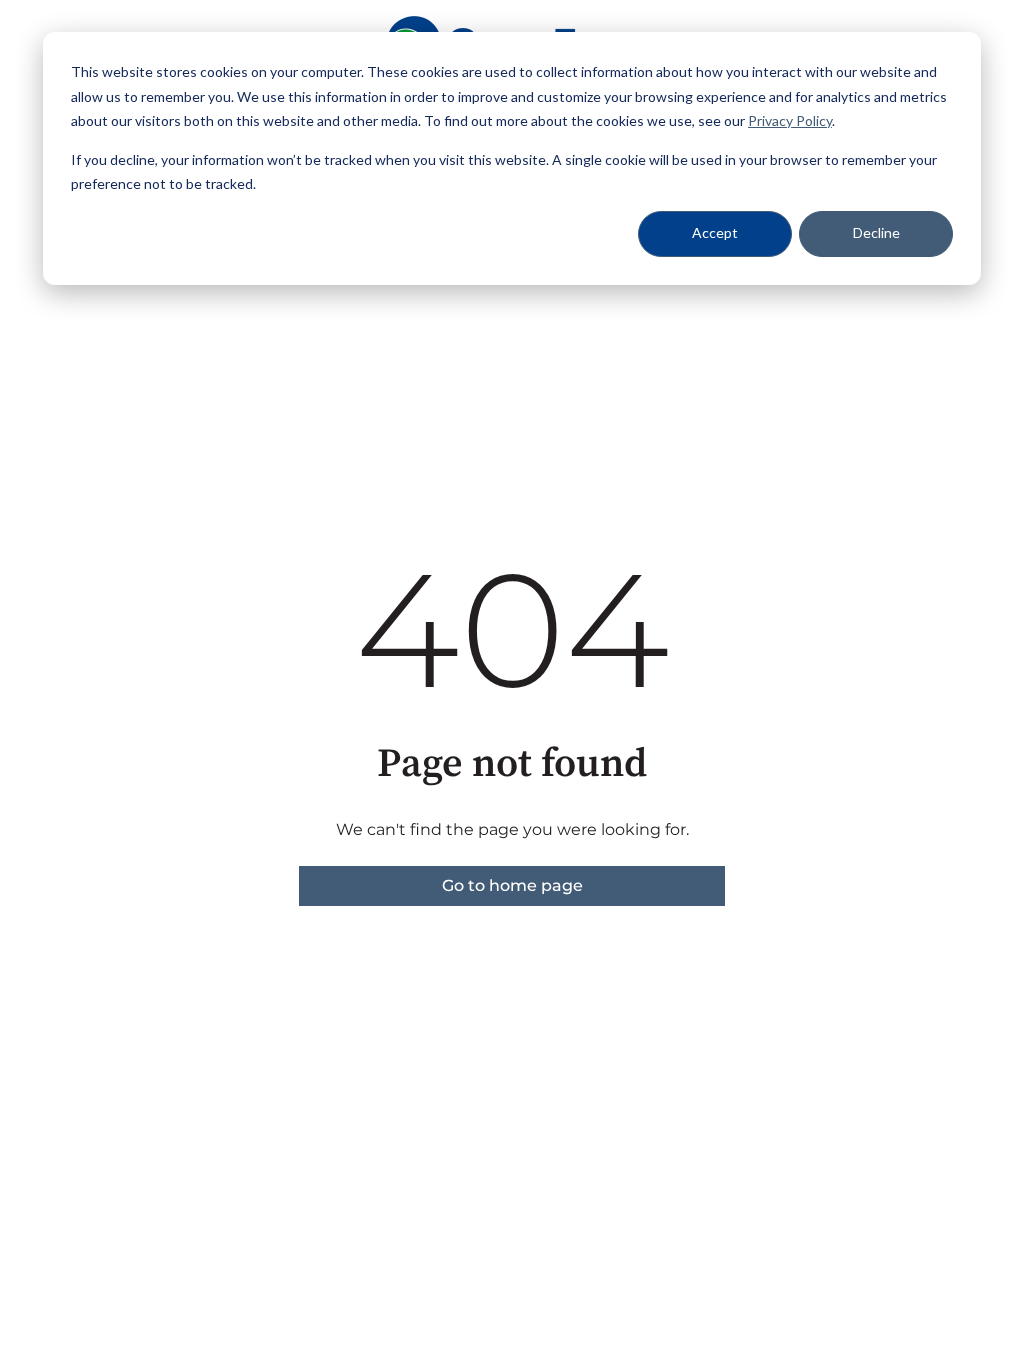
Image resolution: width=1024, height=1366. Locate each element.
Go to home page (512, 885)
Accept (715, 232)
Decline (876, 232)
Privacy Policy (790, 120)
